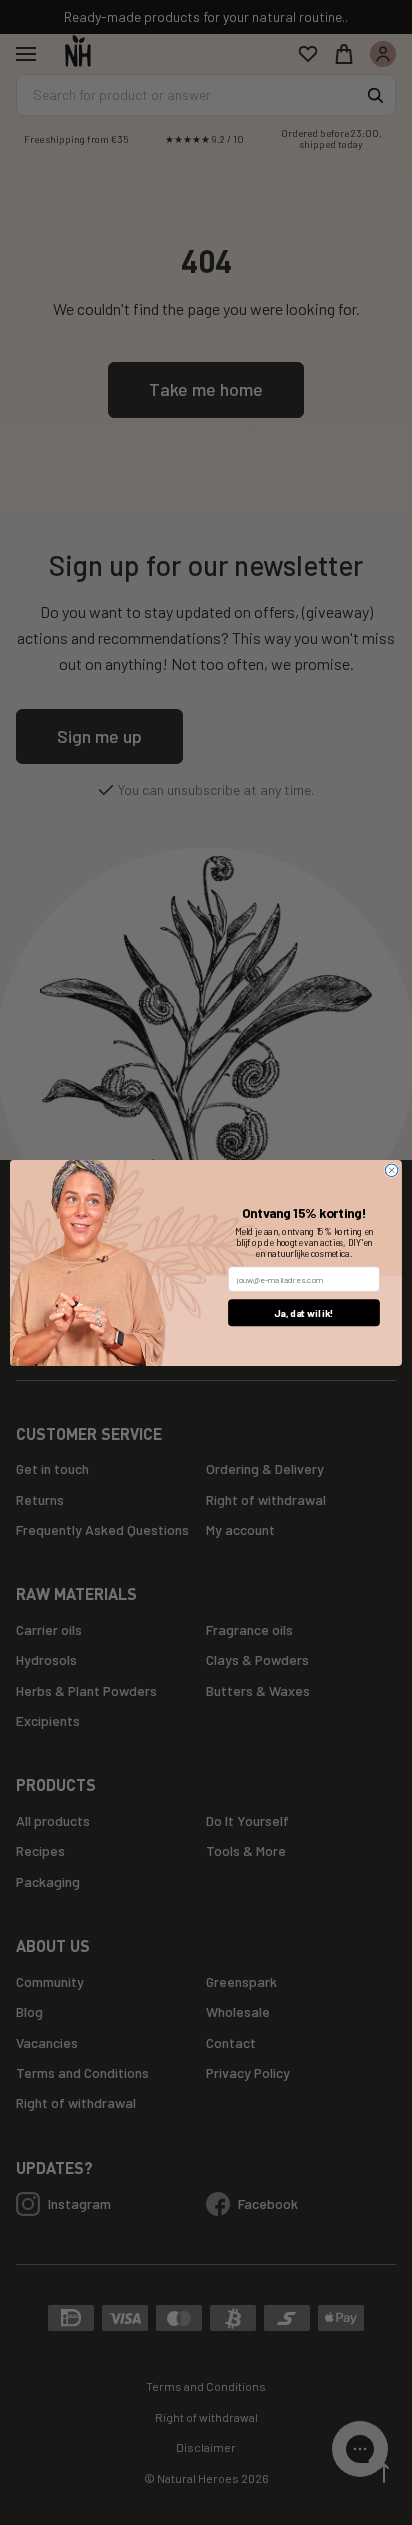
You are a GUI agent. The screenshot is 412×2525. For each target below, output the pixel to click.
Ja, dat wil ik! (304, 1312)
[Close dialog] (391, 1170)
